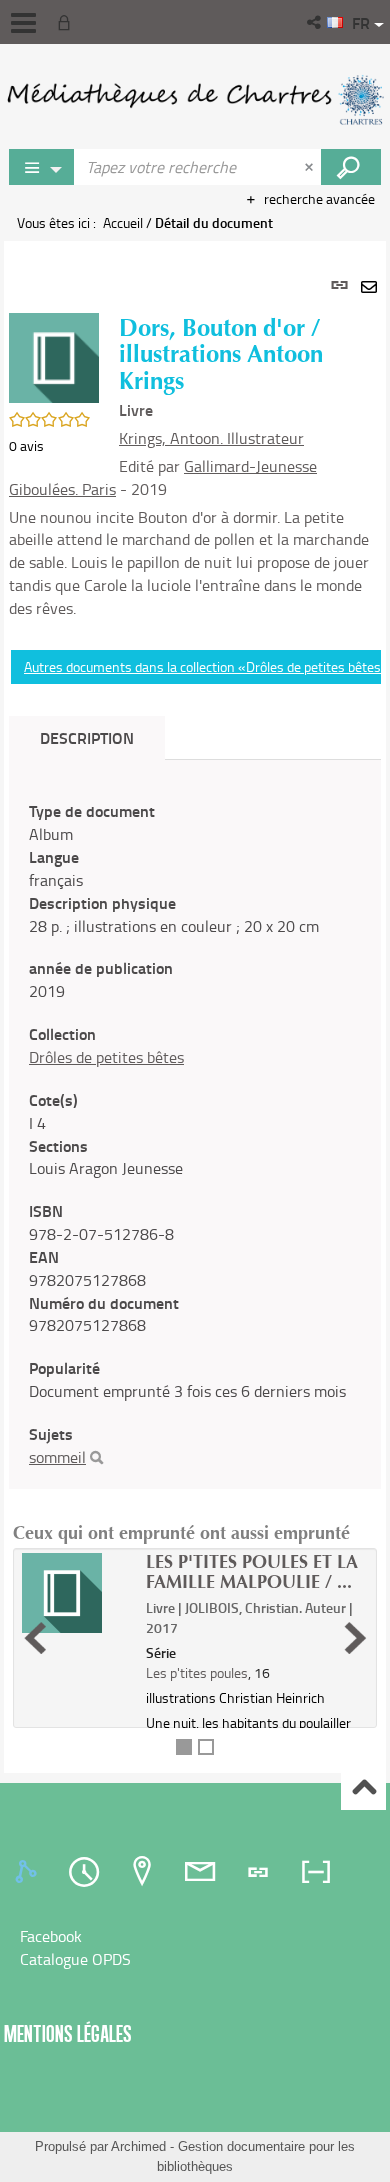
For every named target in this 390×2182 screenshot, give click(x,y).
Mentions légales (68, 2033)
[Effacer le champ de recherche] (311, 167)
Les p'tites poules (197, 1672)
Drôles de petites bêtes (106, 1057)
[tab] (29, 1872)
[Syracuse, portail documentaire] (195, 100)
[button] (315, 22)
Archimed (138, 2146)
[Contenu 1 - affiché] (184, 1747)
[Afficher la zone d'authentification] (68, 22)
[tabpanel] (195, 1007)
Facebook (51, 1936)
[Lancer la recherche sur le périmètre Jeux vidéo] (351, 167)
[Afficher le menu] (23, 23)
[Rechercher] (96, 1458)
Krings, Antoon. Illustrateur (211, 438)
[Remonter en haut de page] (363, 1788)
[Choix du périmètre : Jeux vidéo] (42, 167)
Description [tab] (87, 737)
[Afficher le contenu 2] (206, 1747)
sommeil (57, 1457)
